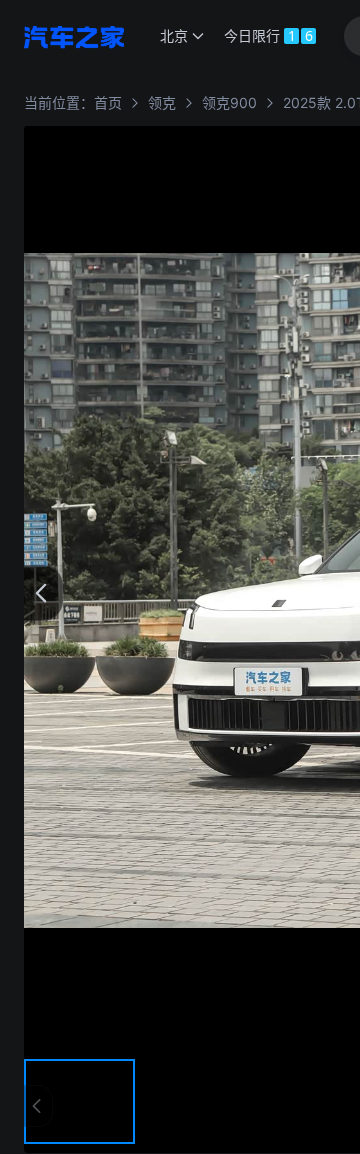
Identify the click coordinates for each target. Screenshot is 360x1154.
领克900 (229, 102)
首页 (108, 102)
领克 (162, 102)
